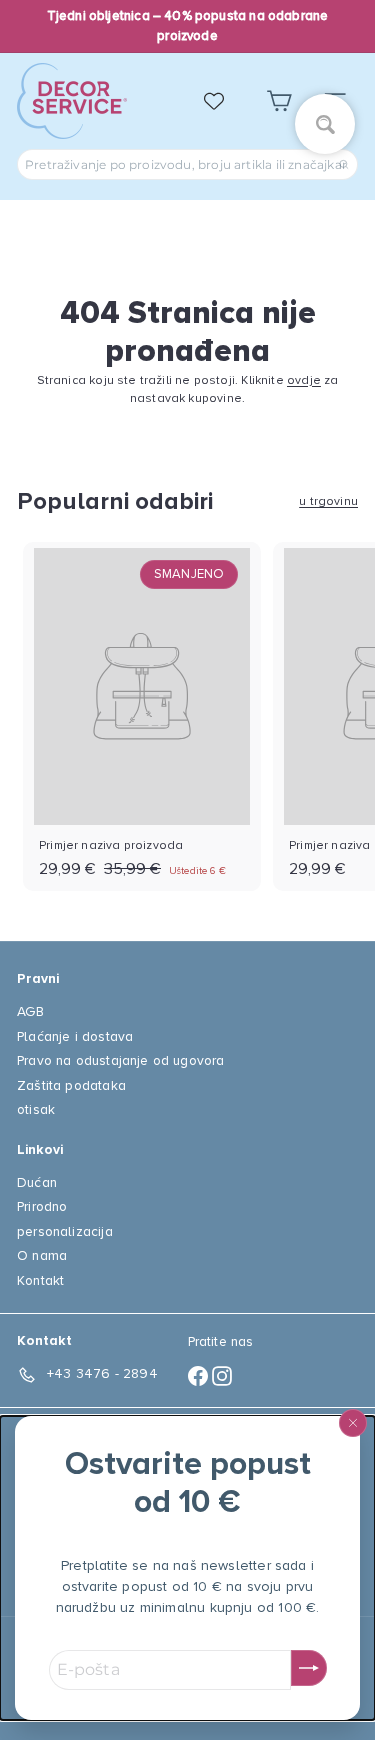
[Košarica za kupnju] (279, 101)
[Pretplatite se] (309, 1668)
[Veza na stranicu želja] (224, 101)
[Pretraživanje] (344, 164)
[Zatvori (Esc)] (353, 1423)
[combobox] (187, 164)
